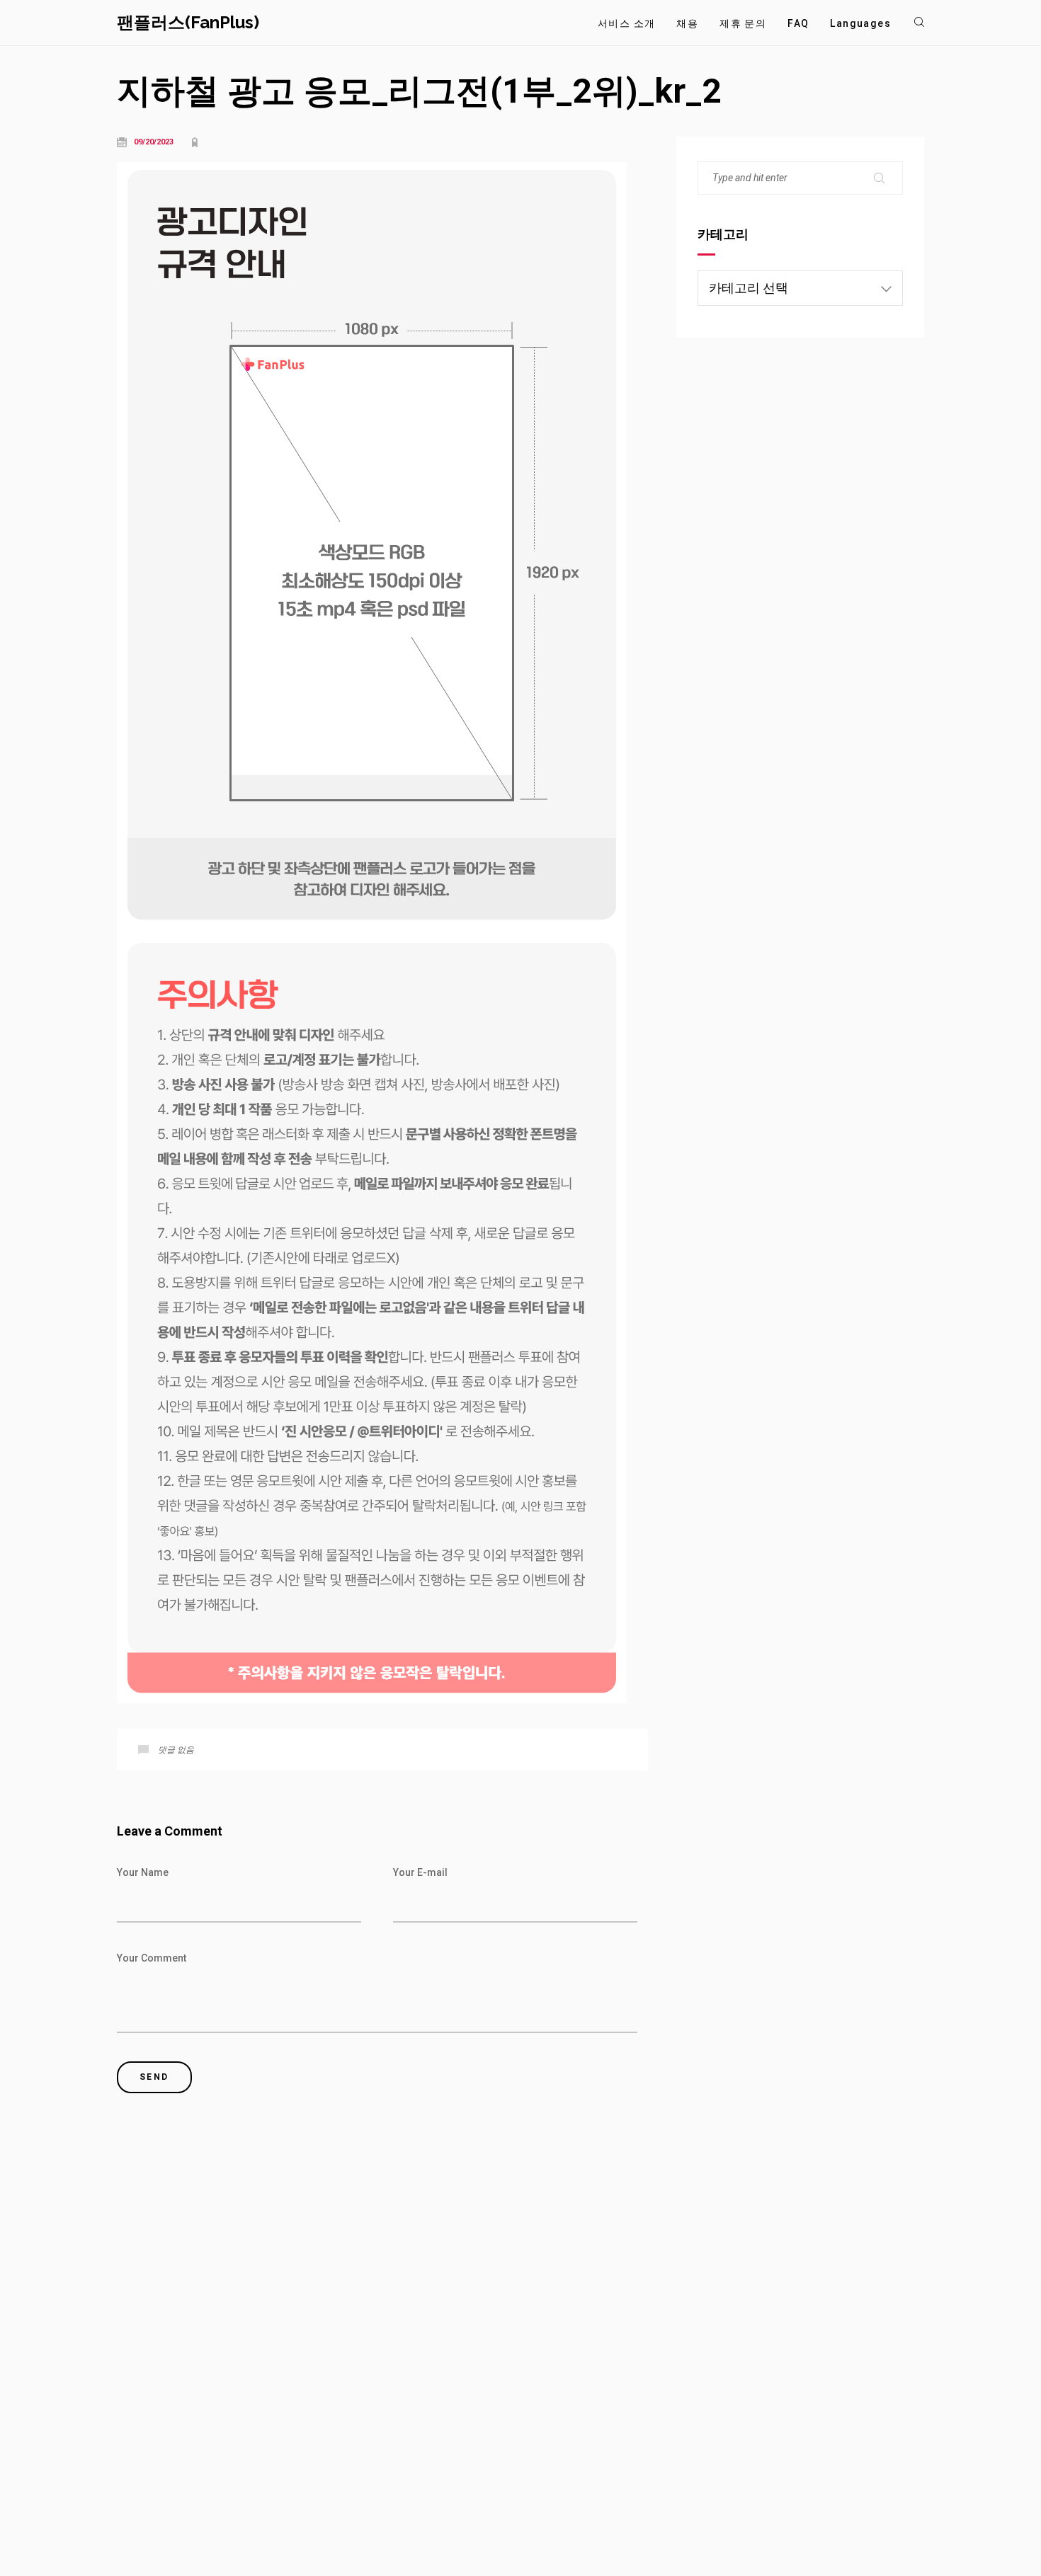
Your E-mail (420, 1872)
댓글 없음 (176, 1750)
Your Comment (152, 1958)
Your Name (143, 1872)
